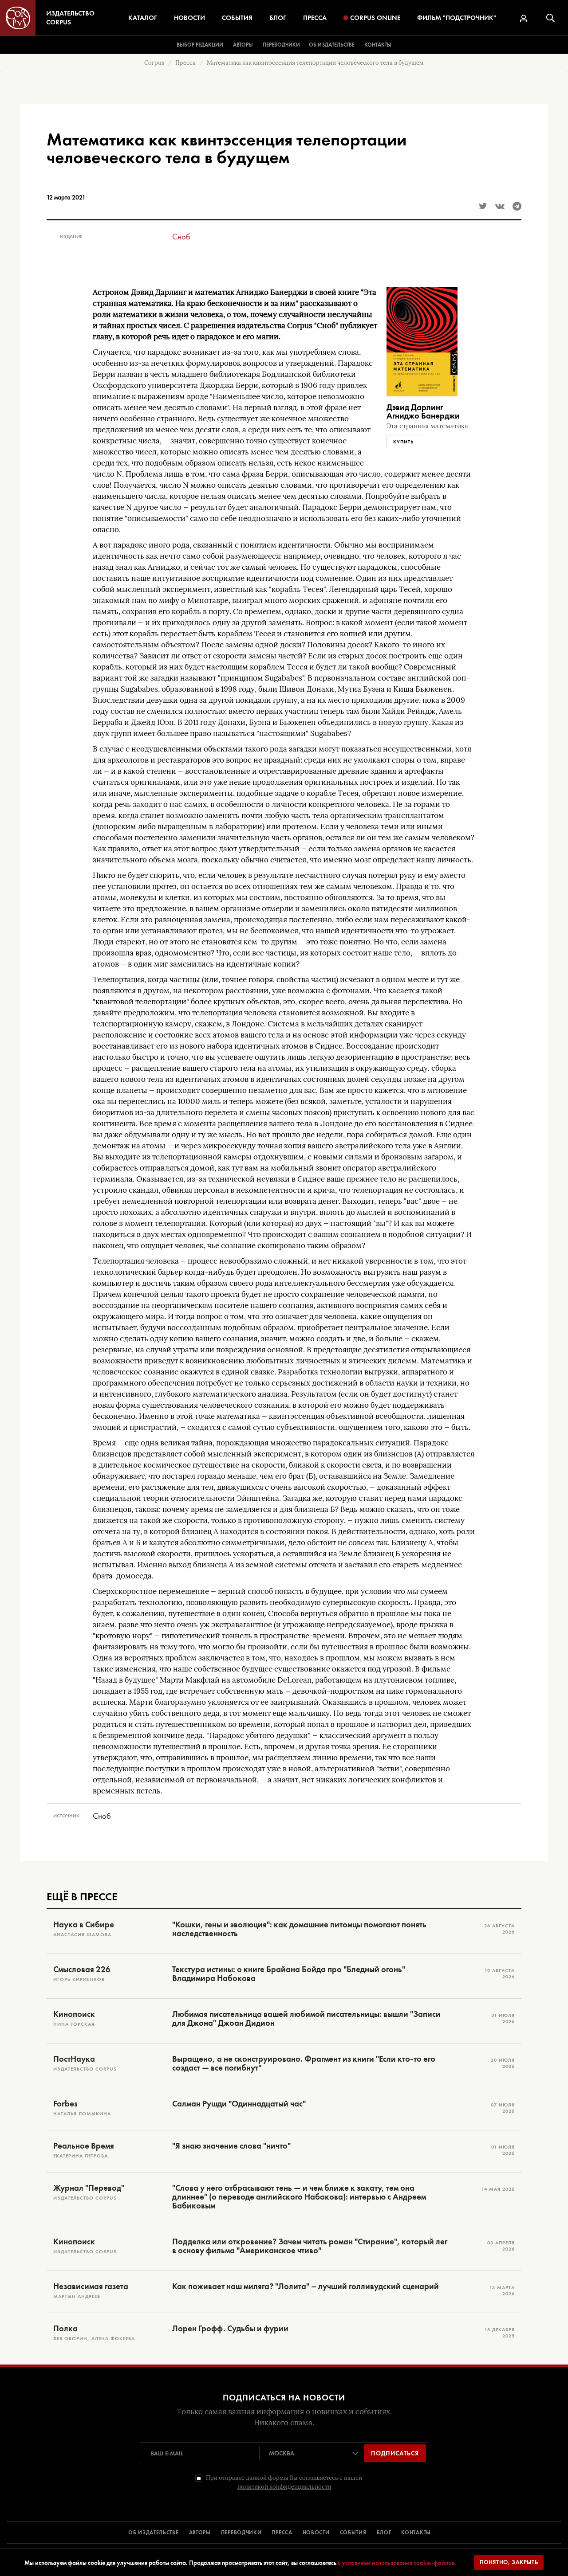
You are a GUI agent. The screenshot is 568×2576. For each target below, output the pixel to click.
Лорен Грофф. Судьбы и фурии (230, 2329)
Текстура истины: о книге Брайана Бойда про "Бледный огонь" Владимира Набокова (289, 1974)
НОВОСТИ (316, 2533)
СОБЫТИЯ (353, 2533)
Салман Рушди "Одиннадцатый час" (239, 2104)
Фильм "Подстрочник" (457, 18)
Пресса (315, 18)
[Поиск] (550, 18)
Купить (403, 442)
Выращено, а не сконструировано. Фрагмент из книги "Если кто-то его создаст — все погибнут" (304, 2063)
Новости (189, 18)
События (237, 18)
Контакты (378, 45)
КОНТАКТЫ (416, 2533)
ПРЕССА (282, 2533)
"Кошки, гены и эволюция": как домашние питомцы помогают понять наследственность (299, 1929)
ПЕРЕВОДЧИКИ (241, 2533)
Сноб (181, 237)
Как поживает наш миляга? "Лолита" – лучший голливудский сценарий (306, 2286)
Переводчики (281, 45)
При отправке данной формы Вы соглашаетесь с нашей (284, 2482)
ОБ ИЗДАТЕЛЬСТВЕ (154, 2533)
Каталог (143, 18)
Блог (278, 18)
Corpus (154, 63)
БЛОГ (384, 2533)
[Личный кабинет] (524, 18)
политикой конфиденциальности (284, 2487)
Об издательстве (332, 45)
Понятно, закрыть (509, 2562)
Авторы (243, 45)
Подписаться (395, 2453)
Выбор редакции (200, 45)
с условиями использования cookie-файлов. (397, 2563)
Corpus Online (375, 18)
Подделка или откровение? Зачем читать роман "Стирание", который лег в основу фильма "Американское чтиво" (310, 2246)
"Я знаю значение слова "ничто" (231, 2146)
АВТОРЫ (200, 2533)
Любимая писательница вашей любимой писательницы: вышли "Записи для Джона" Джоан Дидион (306, 2019)
